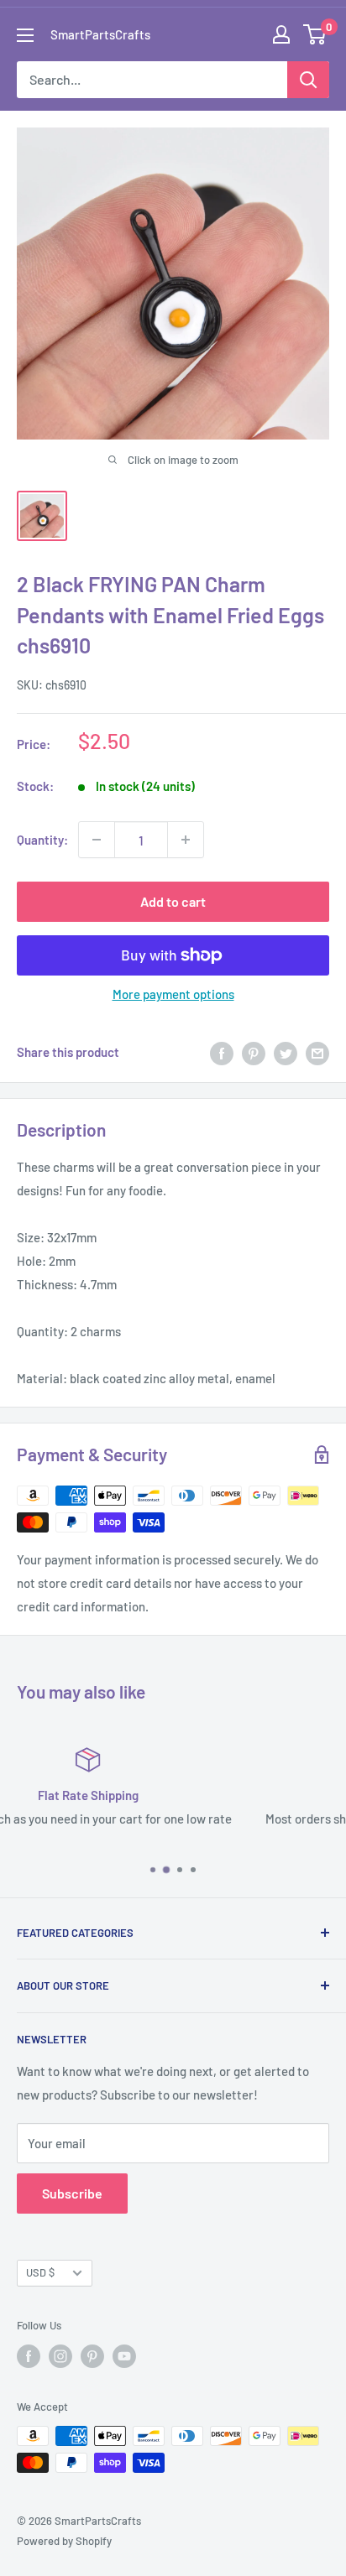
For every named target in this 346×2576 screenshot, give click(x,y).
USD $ (40, 2272)
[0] (315, 34)
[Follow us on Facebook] (29, 2356)
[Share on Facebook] (222, 1052)
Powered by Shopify (64, 2541)
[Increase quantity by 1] (186, 840)
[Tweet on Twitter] (286, 1052)
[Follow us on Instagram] (60, 2356)
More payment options (173, 994)
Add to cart (173, 901)
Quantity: (42, 840)
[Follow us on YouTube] (124, 2356)
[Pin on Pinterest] (254, 1052)
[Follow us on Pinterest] (92, 2356)
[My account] (281, 34)
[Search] (308, 80)
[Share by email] (317, 1052)
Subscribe (72, 2193)
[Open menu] (25, 35)
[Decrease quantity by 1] (97, 840)
